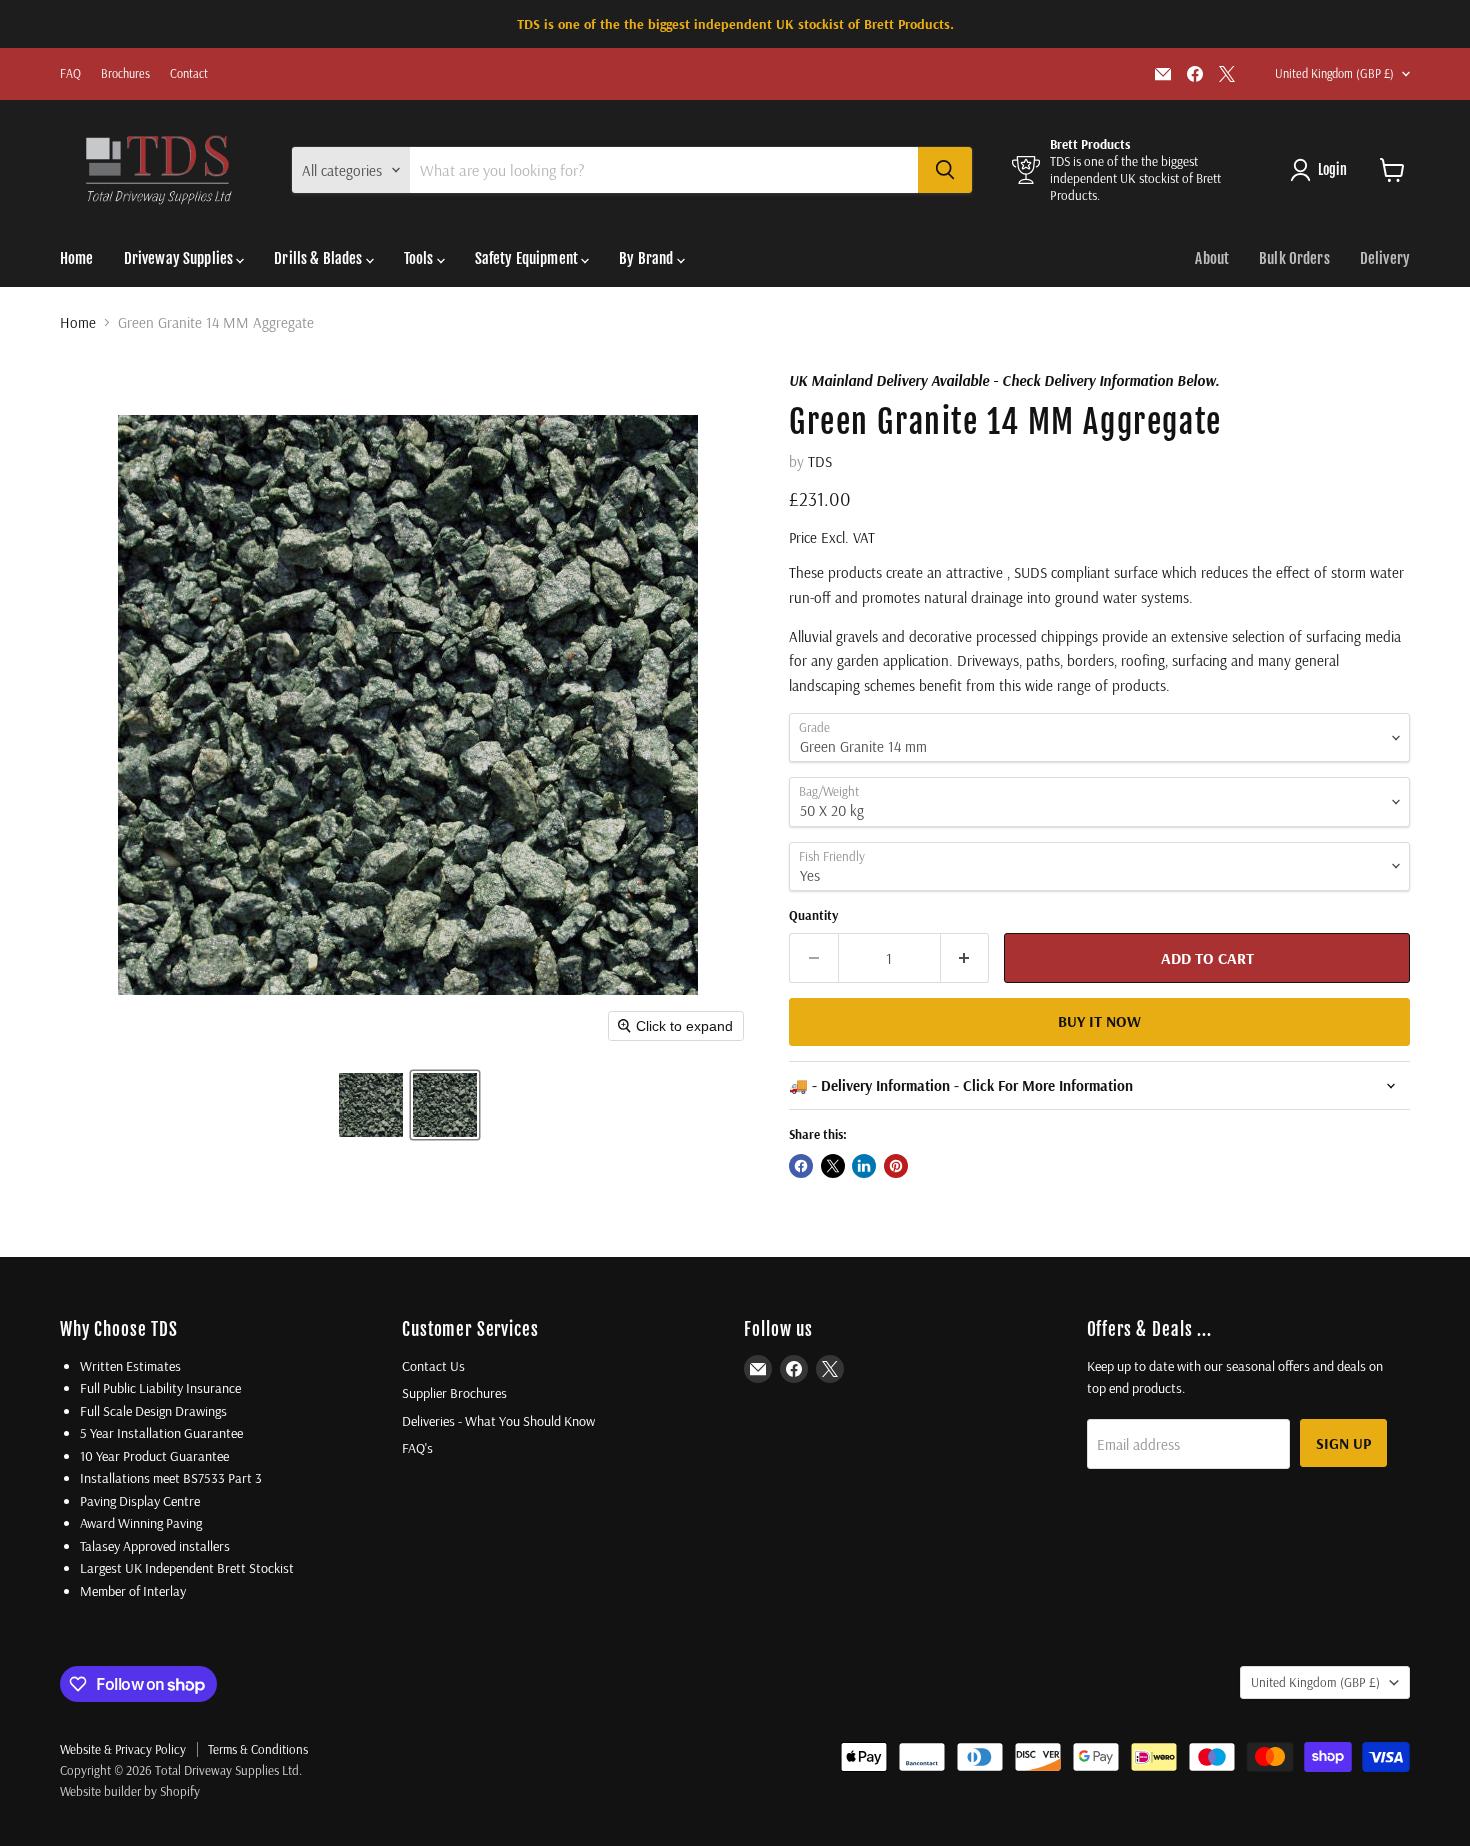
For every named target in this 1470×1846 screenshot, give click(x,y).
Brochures (125, 74)
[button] (371, 1105)
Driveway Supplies (180, 258)
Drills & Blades (319, 258)
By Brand (647, 258)
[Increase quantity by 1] (965, 958)
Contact (189, 74)
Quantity (813, 915)
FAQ (70, 74)
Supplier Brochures (454, 1393)
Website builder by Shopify (130, 1791)
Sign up (1343, 1443)
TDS (820, 461)
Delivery (1385, 258)
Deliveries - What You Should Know (498, 1421)
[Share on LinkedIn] (864, 1166)
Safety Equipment (528, 258)
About (1212, 258)
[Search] (945, 170)
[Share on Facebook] (801, 1166)
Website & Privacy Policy (123, 1749)
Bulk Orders (1294, 258)
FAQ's (417, 1448)
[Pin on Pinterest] (896, 1166)
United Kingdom (1334, 73)
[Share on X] (833, 1166)
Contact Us (433, 1366)
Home (77, 258)
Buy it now (1099, 1021)
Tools (420, 258)
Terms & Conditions (258, 1749)
